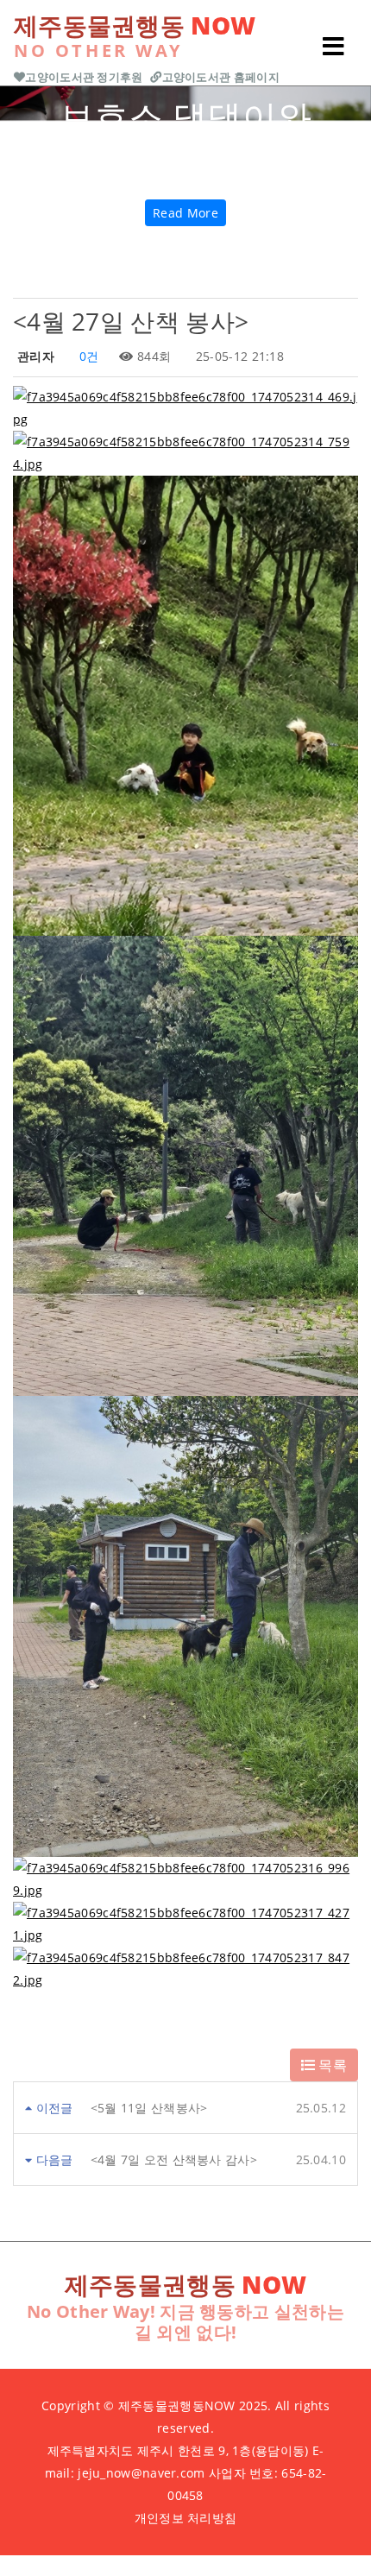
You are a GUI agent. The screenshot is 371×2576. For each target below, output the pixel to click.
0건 (87, 356)
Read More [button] (185, 213)
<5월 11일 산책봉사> (149, 2108)
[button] (28, 164)
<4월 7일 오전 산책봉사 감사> (174, 2159)
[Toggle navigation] (333, 47)
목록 (331, 2065)
